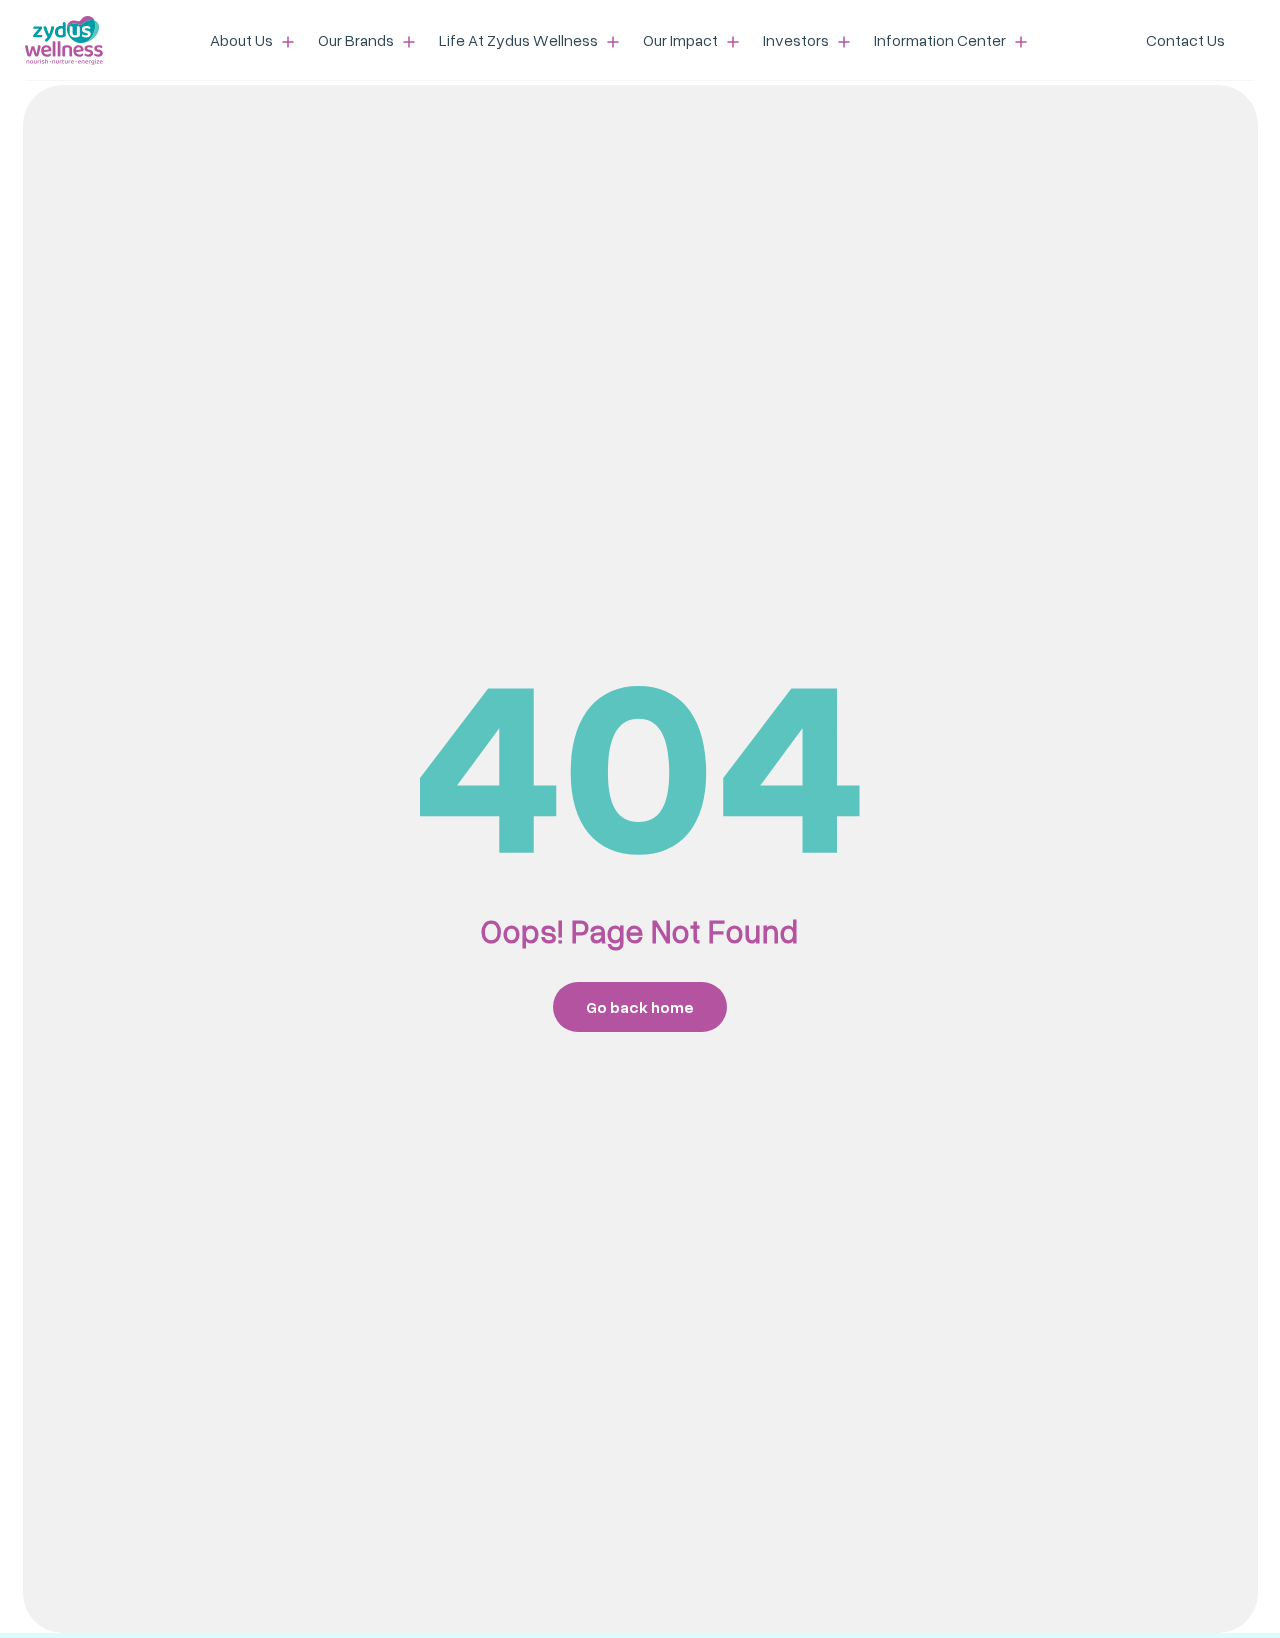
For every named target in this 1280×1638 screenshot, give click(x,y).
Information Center (941, 40)
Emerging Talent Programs (543, 33)
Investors (797, 40)
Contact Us (1185, 40)
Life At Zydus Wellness (520, 40)
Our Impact (682, 40)
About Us (243, 40)
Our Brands (357, 40)
